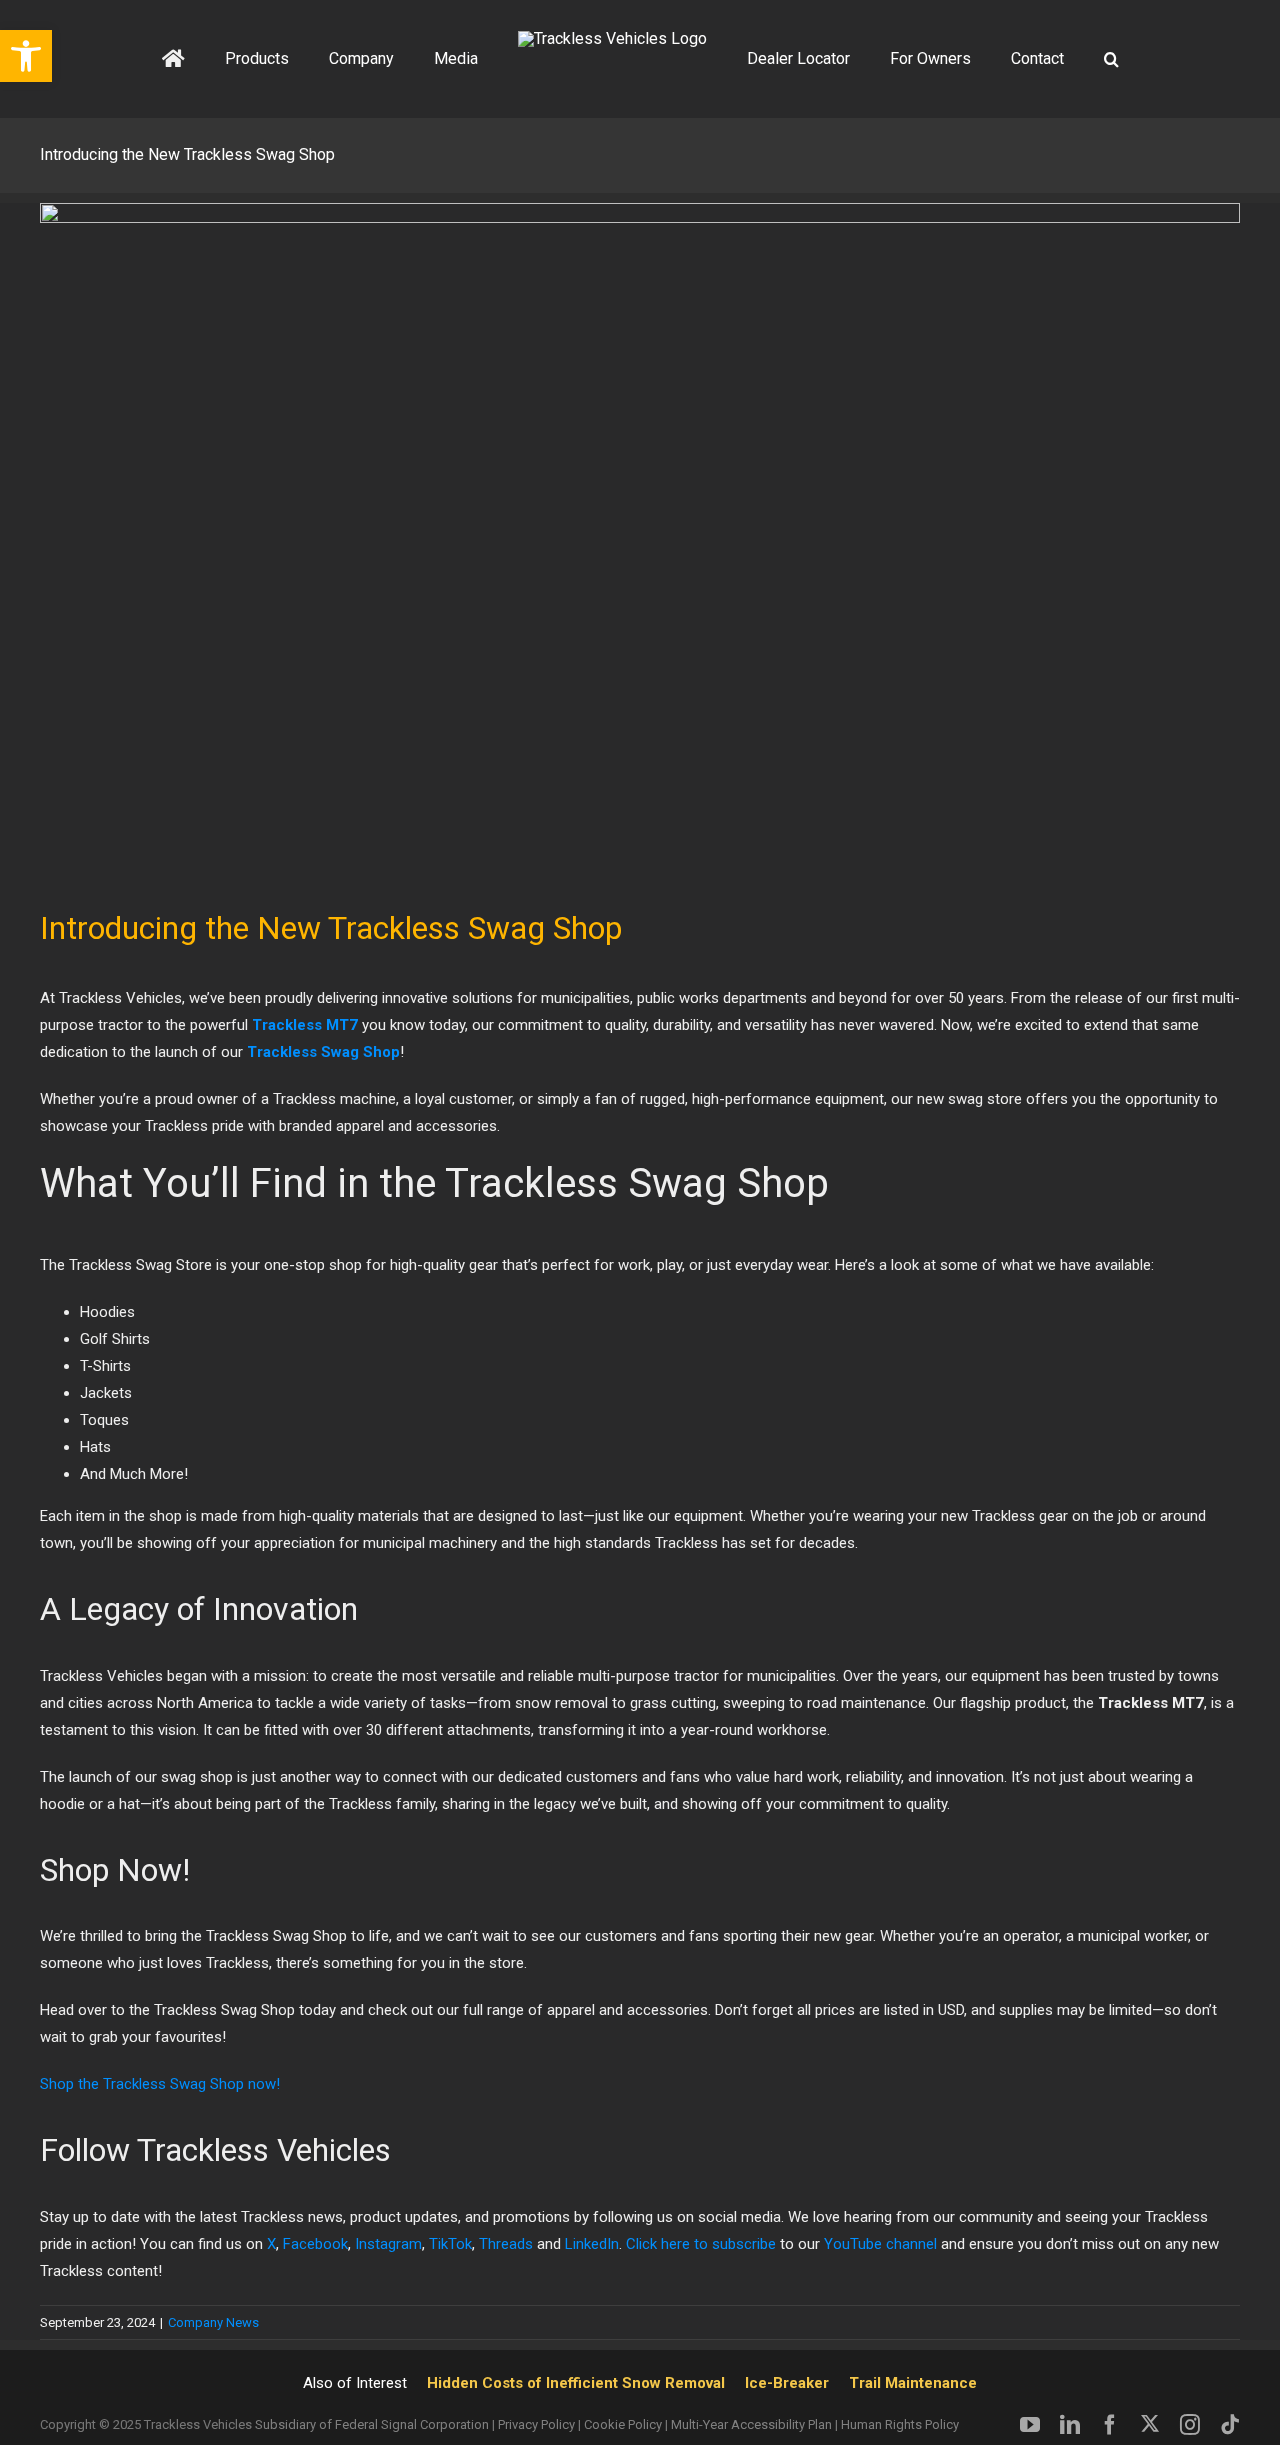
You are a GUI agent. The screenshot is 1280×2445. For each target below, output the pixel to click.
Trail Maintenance (913, 2383)
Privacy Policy (536, 2424)
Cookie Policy (623, 2424)
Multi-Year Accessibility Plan (751, 2424)
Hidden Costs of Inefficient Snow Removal (576, 2383)
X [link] (271, 2244)
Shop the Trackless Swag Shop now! (160, 2084)
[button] (1038, 59)
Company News (213, 2322)
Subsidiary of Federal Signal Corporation (372, 2424)
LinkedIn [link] (592, 2244)
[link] (701, 2244)
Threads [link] (506, 2244)
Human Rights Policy (900, 2424)
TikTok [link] (450, 2244)
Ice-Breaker (787, 2383)
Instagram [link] (388, 2244)
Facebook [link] (315, 2244)
